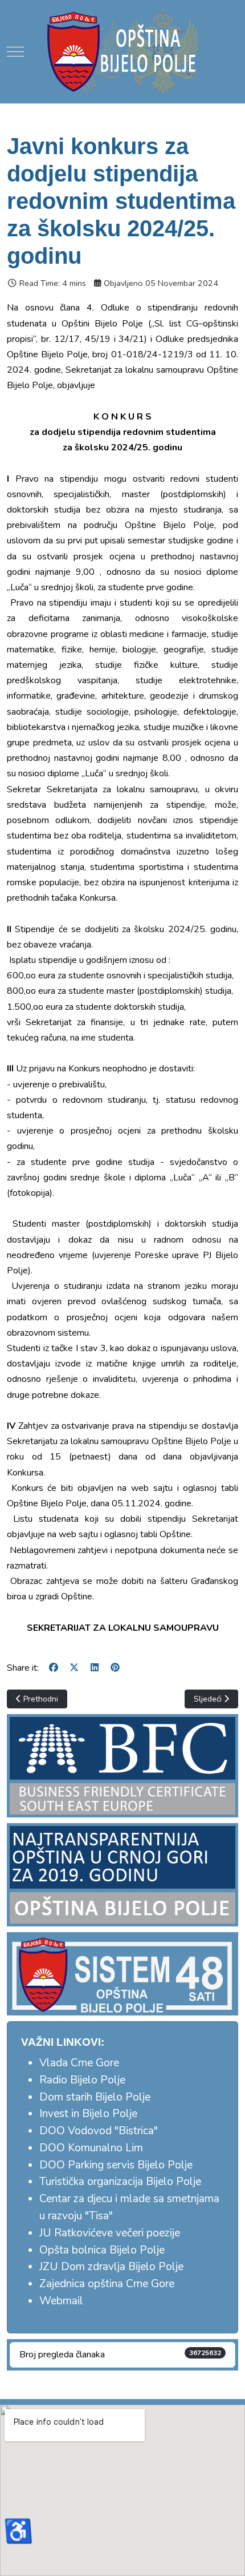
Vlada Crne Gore (79, 2063)
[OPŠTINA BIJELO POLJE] (122, 51)
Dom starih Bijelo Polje (95, 2097)
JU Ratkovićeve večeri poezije (110, 2233)
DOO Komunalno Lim (91, 2148)
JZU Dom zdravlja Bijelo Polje (111, 2267)
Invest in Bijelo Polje (88, 2114)
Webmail (61, 2301)
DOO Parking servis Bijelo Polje (116, 2165)
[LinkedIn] (95, 1668)
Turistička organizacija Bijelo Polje (120, 2182)
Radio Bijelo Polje (82, 2080)
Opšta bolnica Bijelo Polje (102, 2250)
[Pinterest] (115, 1668)
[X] (74, 1668)
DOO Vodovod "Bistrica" (99, 2131)
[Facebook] (54, 1668)
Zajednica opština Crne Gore (107, 2284)
